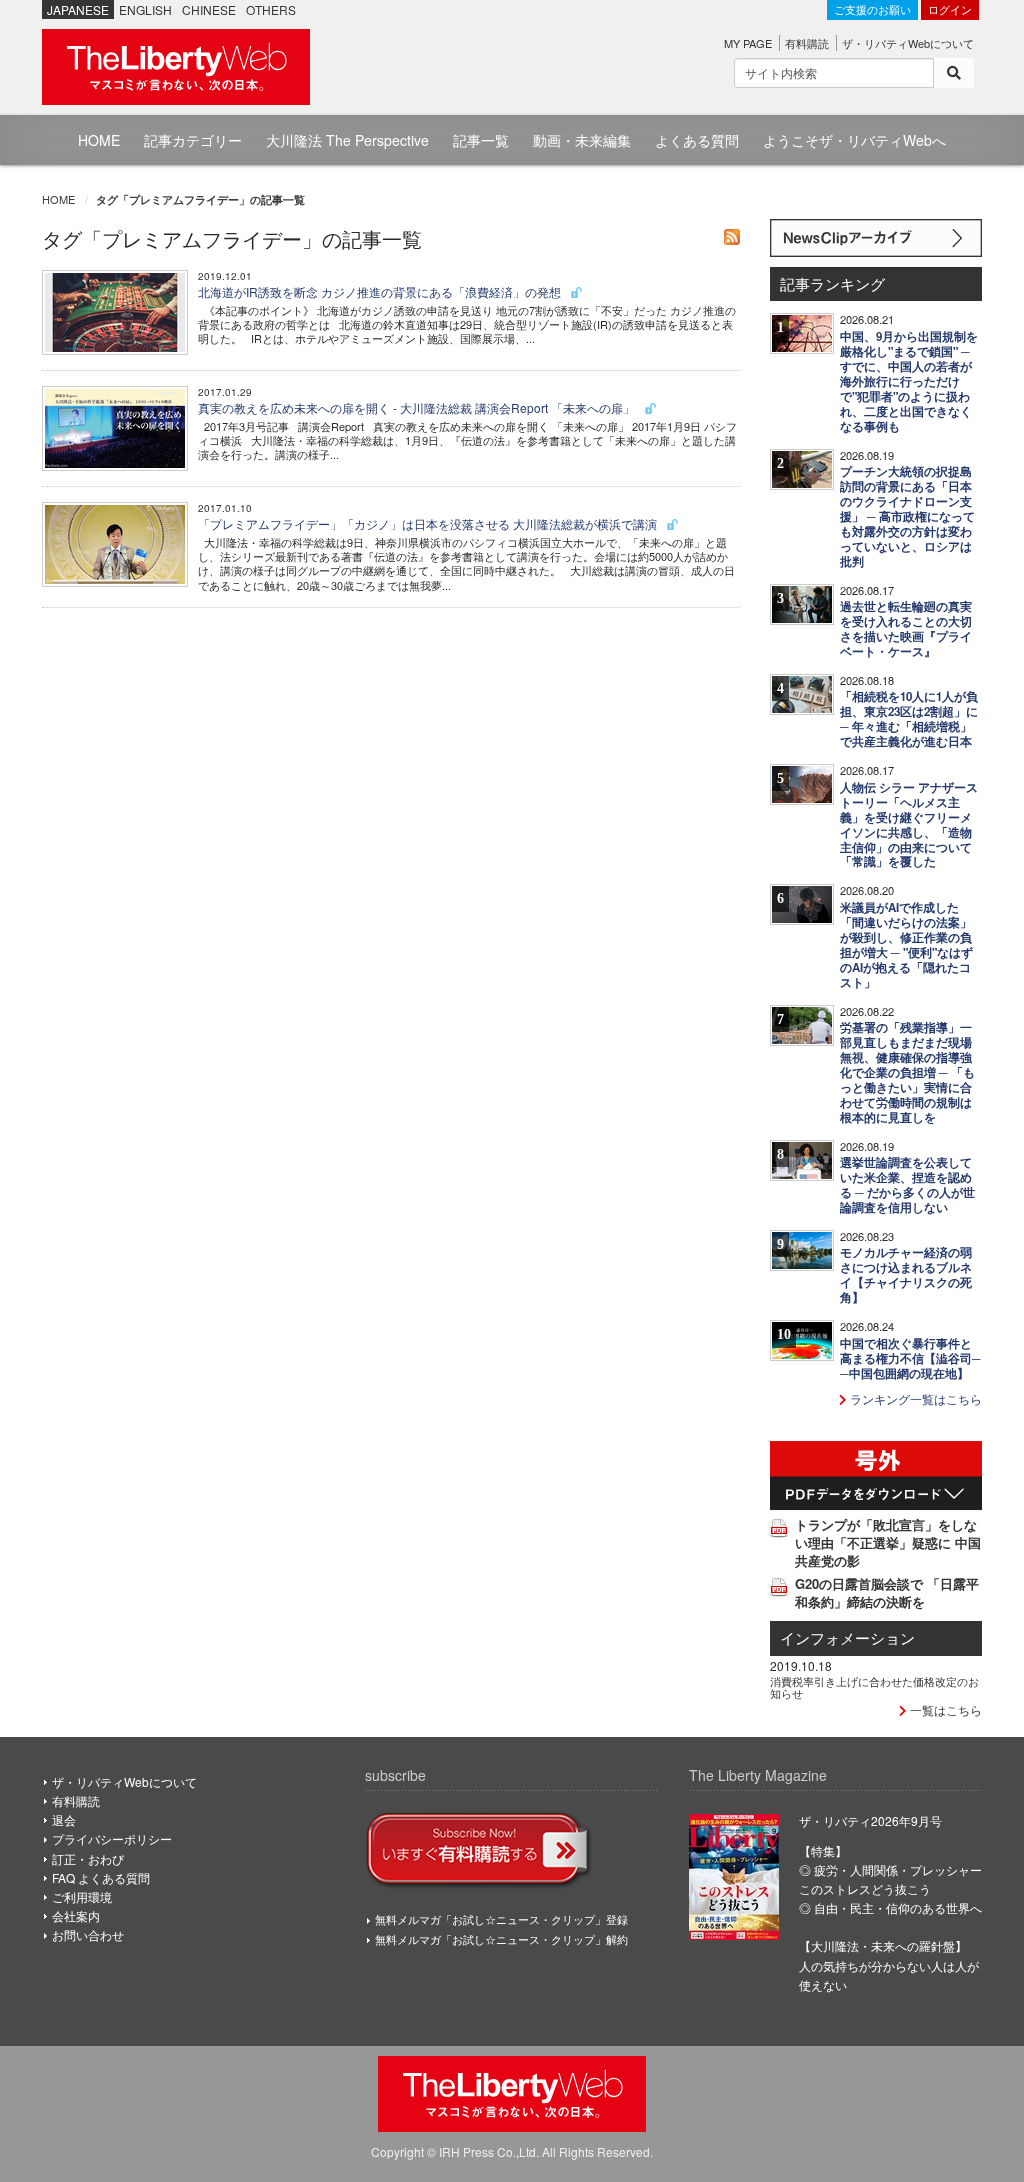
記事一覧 (481, 140)
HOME (99, 140)
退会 (64, 1819)
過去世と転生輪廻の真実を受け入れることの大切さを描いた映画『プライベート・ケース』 (906, 629)
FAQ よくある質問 (101, 1877)
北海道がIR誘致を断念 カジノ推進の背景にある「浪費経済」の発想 (381, 291)
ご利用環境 (82, 1896)
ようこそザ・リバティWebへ (854, 140)
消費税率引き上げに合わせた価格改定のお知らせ (874, 1687)
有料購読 (807, 43)
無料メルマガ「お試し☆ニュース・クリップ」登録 (501, 1919)
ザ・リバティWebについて (908, 43)
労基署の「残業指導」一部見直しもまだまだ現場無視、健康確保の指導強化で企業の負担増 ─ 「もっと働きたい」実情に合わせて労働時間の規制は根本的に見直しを (907, 1072)
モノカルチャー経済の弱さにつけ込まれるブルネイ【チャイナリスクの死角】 (906, 1275)
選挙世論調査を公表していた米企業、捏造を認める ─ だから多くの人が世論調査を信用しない (907, 1185)
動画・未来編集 (582, 140)
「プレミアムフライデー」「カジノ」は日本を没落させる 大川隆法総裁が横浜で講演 (429, 523)
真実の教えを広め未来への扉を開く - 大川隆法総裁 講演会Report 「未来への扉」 (418, 407)
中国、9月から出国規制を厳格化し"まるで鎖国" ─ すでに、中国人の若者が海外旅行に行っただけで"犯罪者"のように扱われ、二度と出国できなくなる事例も (909, 381)
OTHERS (271, 9)
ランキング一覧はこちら (914, 1398)
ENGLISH (145, 9)
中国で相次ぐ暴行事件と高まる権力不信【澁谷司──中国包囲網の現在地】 (910, 1358)
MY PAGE (748, 43)
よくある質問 (697, 140)
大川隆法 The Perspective (347, 140)
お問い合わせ (88, 1934)
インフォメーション (847, 1637)
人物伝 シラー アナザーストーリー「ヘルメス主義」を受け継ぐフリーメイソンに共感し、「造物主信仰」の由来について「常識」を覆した (909, 825)
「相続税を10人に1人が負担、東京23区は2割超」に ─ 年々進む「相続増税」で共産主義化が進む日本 (909, 719)
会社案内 (76, 1915)
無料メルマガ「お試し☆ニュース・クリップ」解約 (501, 1939)
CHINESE (209, 9)
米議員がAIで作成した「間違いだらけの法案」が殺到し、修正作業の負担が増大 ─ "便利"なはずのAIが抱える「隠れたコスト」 (906, 945)
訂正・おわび (88, 1858)
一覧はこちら (944, 1709)
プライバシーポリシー (112, 1838)
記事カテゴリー (193, 140)
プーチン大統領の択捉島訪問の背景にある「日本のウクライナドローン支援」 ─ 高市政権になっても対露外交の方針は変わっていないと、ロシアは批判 (907, 516)
